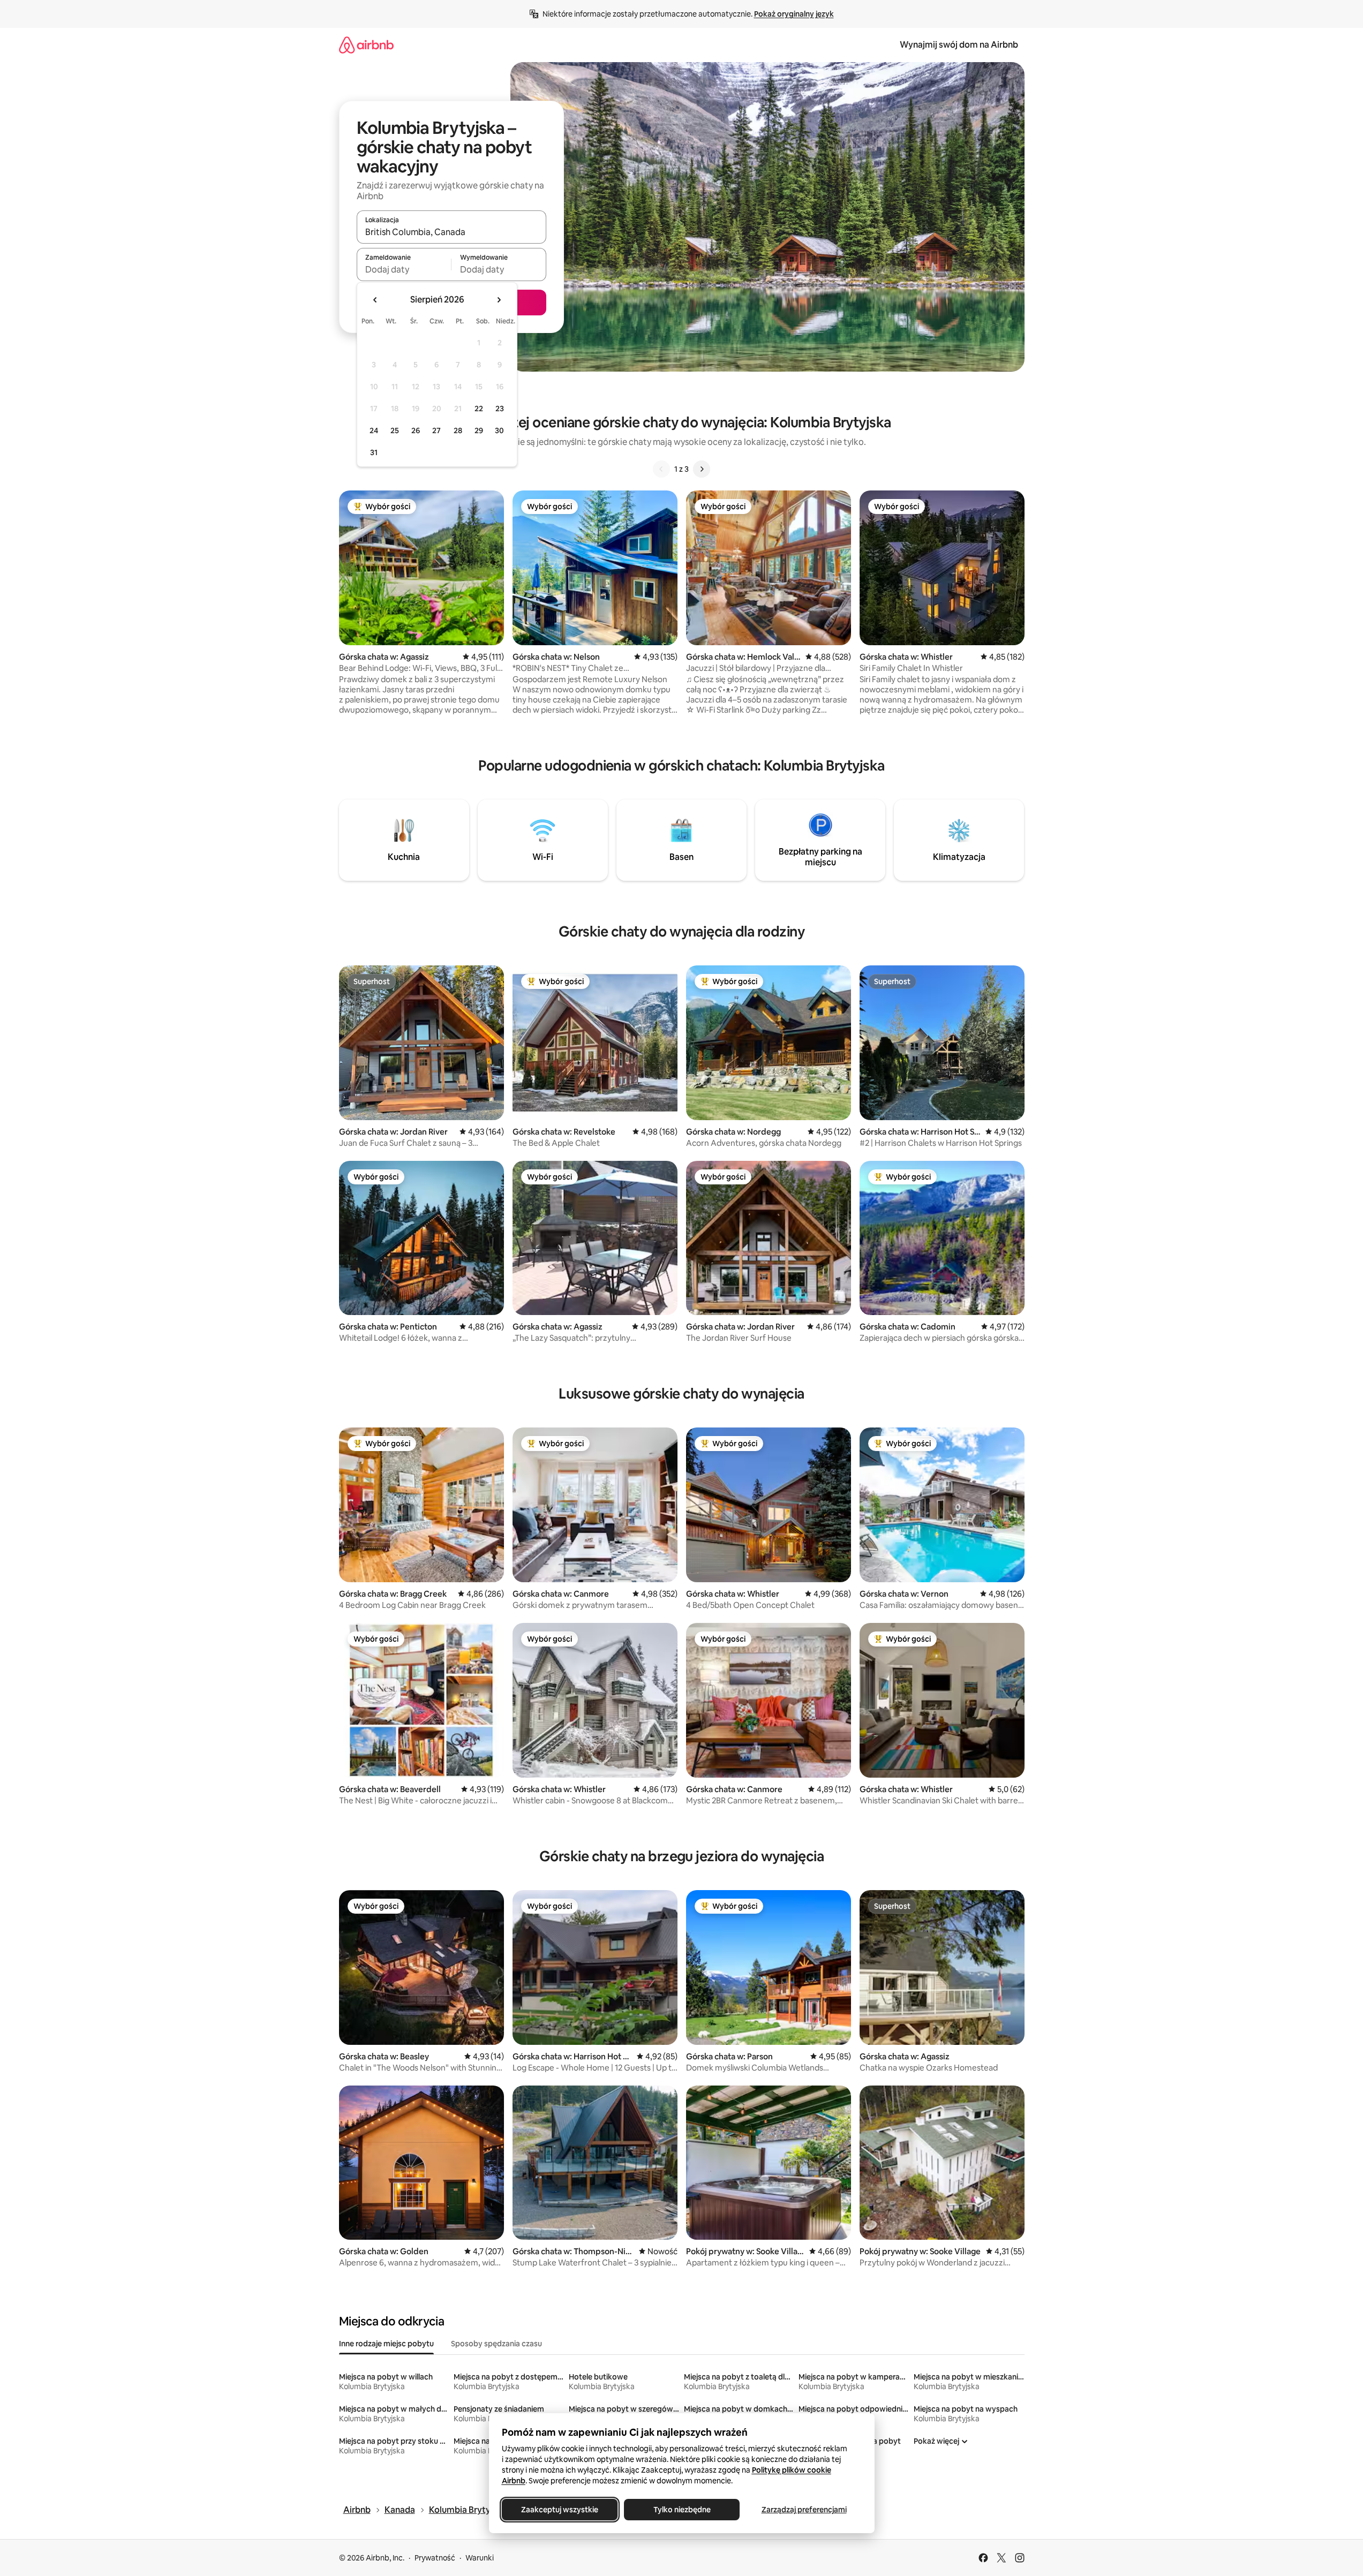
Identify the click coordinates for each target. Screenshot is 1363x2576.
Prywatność (435, 2558)
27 (436, 430)
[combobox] (451, 232)
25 (395, 430)
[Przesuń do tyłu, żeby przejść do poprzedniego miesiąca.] (375, 300)
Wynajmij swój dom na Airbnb (959, 45)
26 (416, 430)
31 (374, 452)
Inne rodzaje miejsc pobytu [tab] (386, 2344)
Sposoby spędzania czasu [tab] (496, 2344)
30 (499, 430)
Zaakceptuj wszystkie (560, 2510)
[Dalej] (702, 469)
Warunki (480, 2558)
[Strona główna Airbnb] (366, 45)
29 (479, 430)
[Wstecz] (661, 469)
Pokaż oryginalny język (794, 14)
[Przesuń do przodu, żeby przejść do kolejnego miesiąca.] (499, 300)
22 (479, 409)
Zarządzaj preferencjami (804, 2510)
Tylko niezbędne (681, 2510)
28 (458, 430)
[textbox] (404, 269)
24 (374, 430)
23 (500, 409)
